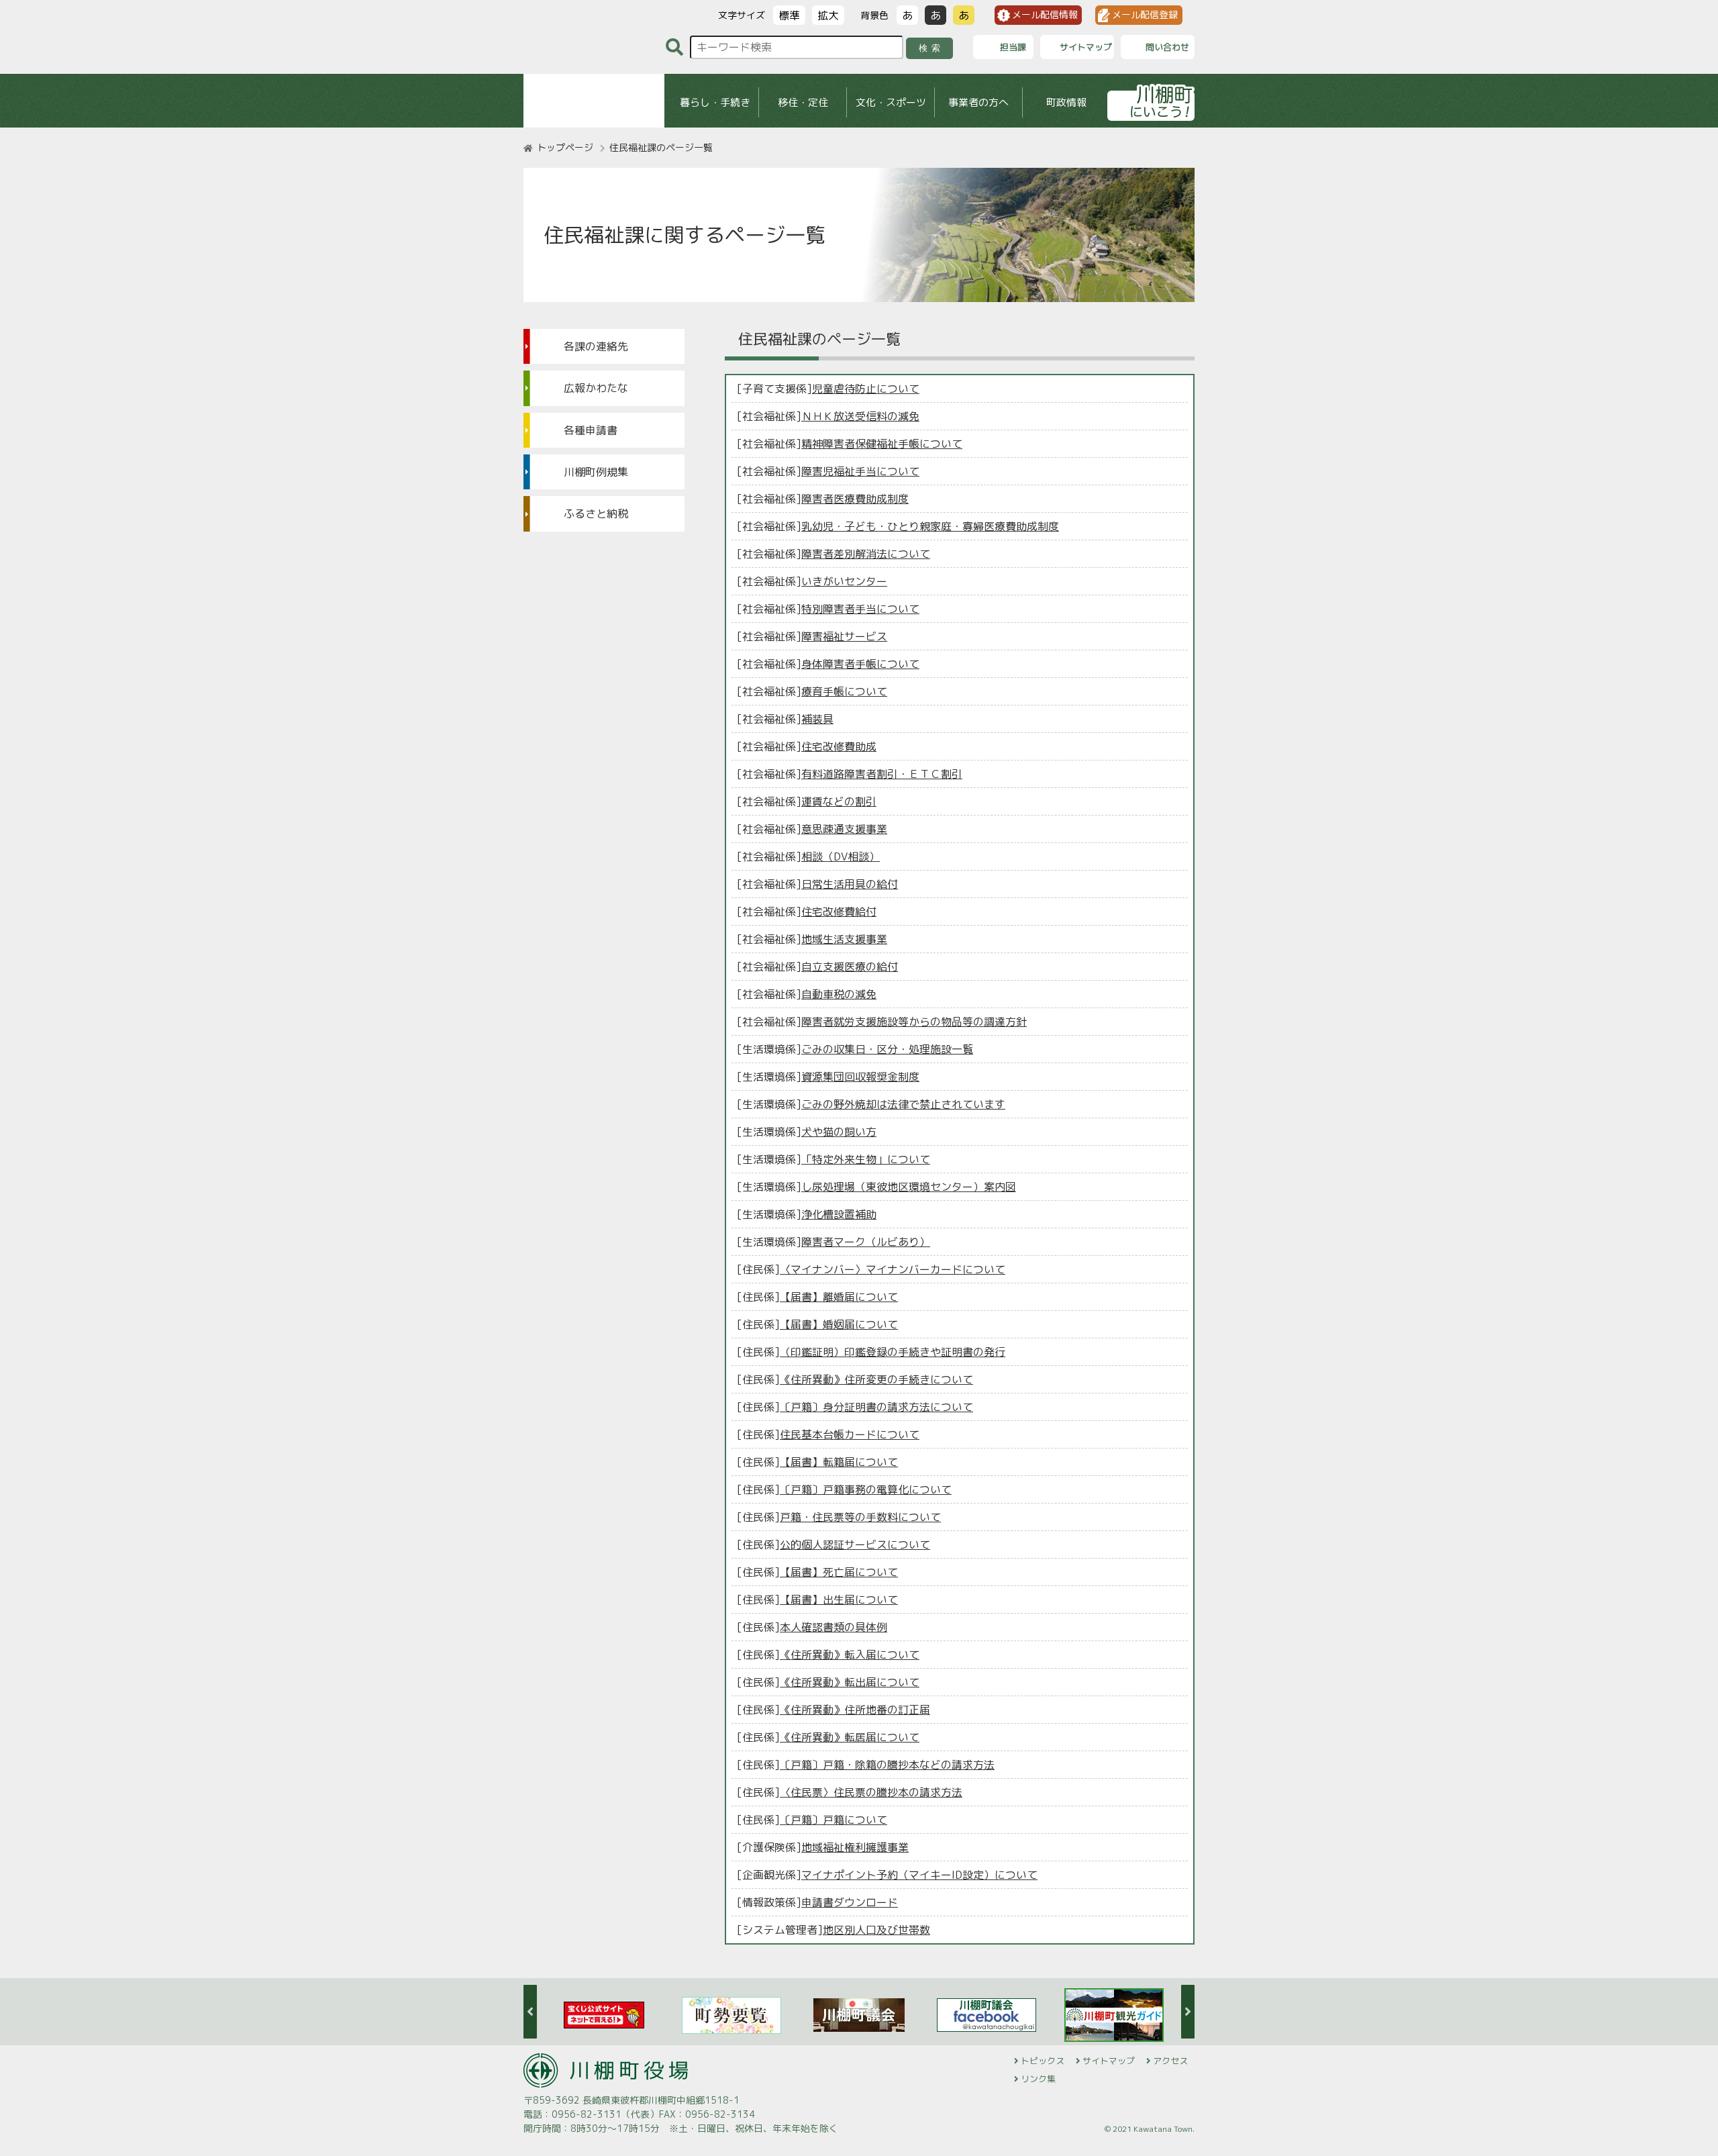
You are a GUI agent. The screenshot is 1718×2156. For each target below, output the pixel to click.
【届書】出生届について (839, 1600)
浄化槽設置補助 (839, 1214)
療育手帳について (844, 691)
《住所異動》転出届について (850, 1682)
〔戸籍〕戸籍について (833, 1820)
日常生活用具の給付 (850, 884)
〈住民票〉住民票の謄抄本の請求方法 (871, 1792)
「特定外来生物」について (866, 1159)
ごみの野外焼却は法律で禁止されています (903, 1104)
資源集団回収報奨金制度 (860, 1077)
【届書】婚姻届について (839, 1324)
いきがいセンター (844, 581)
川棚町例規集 (596, 472)
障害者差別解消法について (866, 554)
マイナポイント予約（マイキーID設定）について (919, 1875)
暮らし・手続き (715, 102)
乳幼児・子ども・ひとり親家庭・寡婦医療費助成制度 (930, 526)
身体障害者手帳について (860, 664)
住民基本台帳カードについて (850, 1434)
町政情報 (1066, 102)
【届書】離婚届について (839, 1297)
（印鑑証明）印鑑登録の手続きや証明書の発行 (893, 1352)
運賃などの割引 (839, 801)
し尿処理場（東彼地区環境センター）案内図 (909, 1187)
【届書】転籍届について (839, 1462)
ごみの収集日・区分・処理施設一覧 (887, 1049)
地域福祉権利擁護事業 (855, 1847)
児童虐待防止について (866, 389)
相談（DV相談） (841, 856)
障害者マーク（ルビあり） (866, 1242)
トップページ (565, 147)
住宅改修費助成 (839, 746)
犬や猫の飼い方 (839, 1132)
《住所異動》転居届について (850, 1737)
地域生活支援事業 (844, 939)
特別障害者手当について (860, 609)
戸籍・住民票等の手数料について (860, 1517)
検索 (932, 48)
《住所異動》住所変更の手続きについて (876, 1379)
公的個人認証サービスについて (855, 1545)
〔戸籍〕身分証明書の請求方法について (876, 1407)
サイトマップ (1109, 2061)
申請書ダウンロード (850, 1902)
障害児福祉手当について (860, 471)
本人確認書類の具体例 (833, 1627)
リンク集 (1038, 2079)
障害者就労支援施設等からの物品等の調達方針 (914, 1022)
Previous (530, 2012)
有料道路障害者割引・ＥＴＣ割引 (882, 774)
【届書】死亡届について (839, 1572)
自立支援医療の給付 (850, 967)
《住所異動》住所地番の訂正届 (855, 1710)
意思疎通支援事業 (844, 829)
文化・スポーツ (891, 102)
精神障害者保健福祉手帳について (882, 444)
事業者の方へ (978, 102)
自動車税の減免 (839, 994)
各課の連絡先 (596, 346)
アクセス (1170, 2061)
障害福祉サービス (844, 636)
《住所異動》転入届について (850, 1655)
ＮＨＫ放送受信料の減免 (860, 416)
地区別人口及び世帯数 (876, 1930)
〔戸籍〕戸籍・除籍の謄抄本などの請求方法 (887, 1765)
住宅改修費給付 (839, 912)
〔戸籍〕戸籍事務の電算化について (866, 1489)
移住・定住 (803, 102)
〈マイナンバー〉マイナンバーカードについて (893, 1269)
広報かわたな (596, 388)
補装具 (817, 719)
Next (1188, 2012)
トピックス (1043, 2061)
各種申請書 (591, 430)
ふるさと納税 (596, 513)
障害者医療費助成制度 (855, 499)
